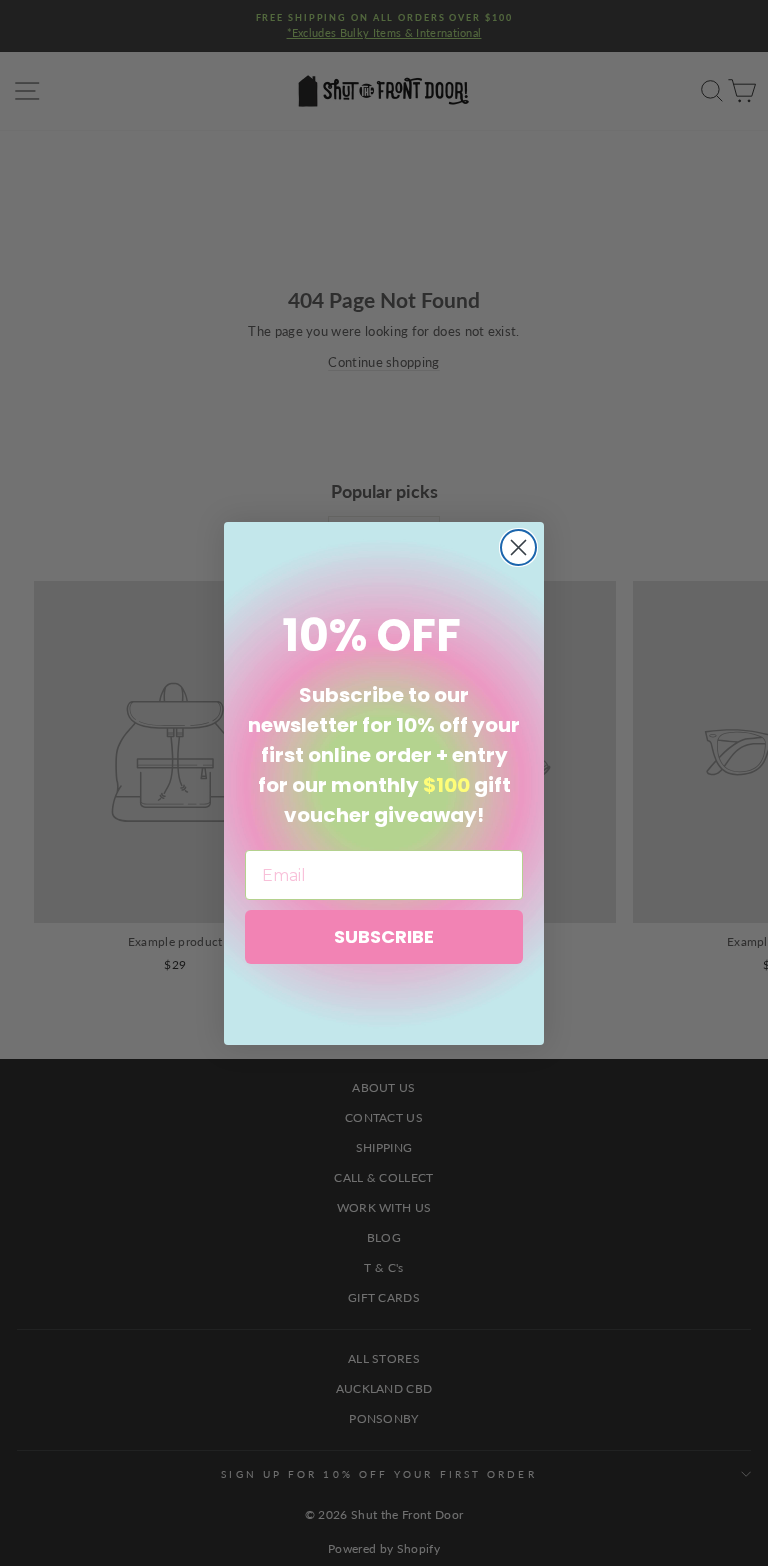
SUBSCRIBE (384, 936)
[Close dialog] (518, 547)
